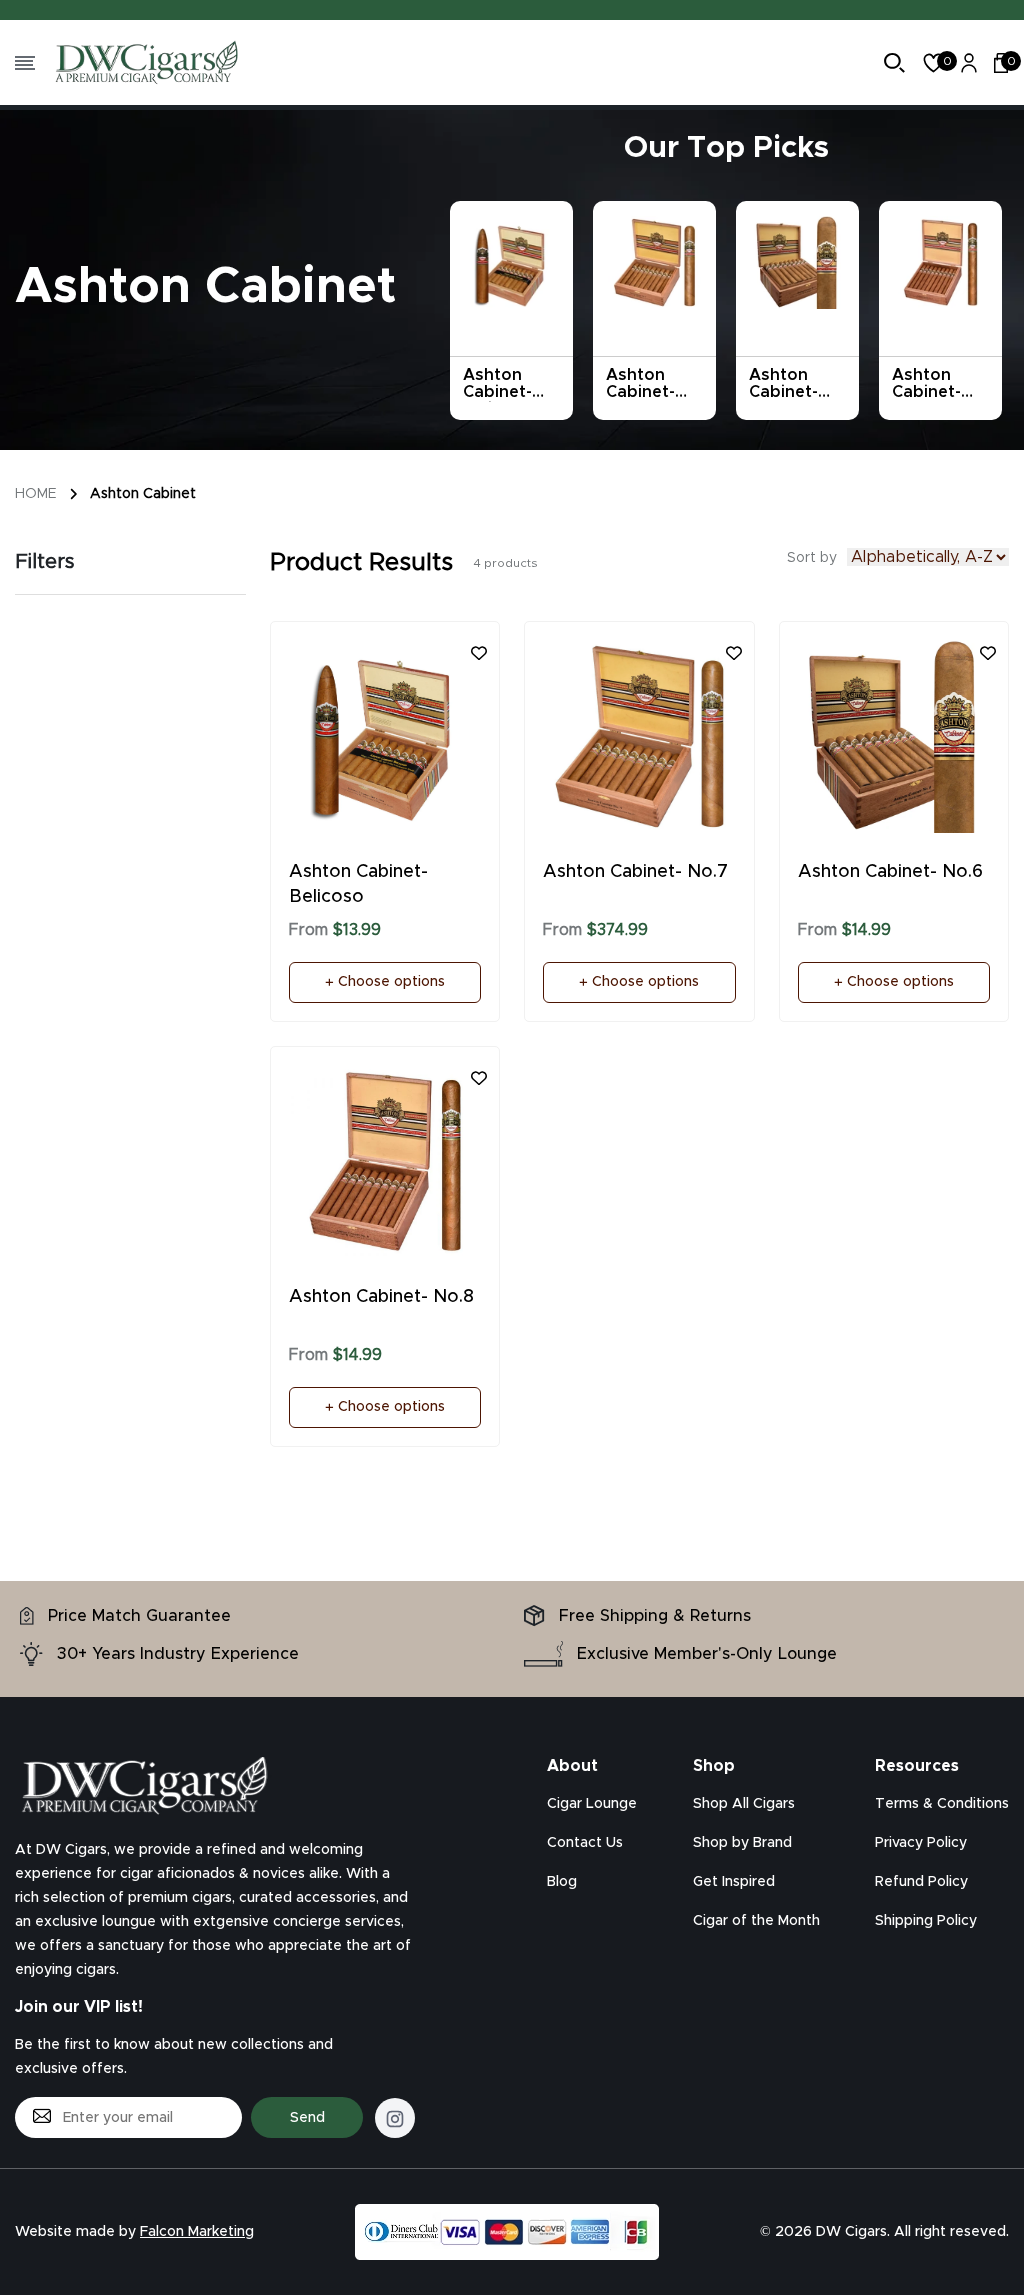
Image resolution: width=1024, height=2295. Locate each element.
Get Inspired (734, 1882)
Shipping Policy (926, 1921)
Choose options (389, 982)
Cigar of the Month (756, 1921)
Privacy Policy (921, 1843)
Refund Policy (921, 1882)
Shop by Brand (742, 1843)
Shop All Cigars (744, 1804)
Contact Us (585, 1843)
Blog (562, 1882)
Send (307, 2118)
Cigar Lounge (592, 1804)
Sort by (812, 558)
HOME (36, 494)
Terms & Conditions (942, 1804)
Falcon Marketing (197, 2232)
